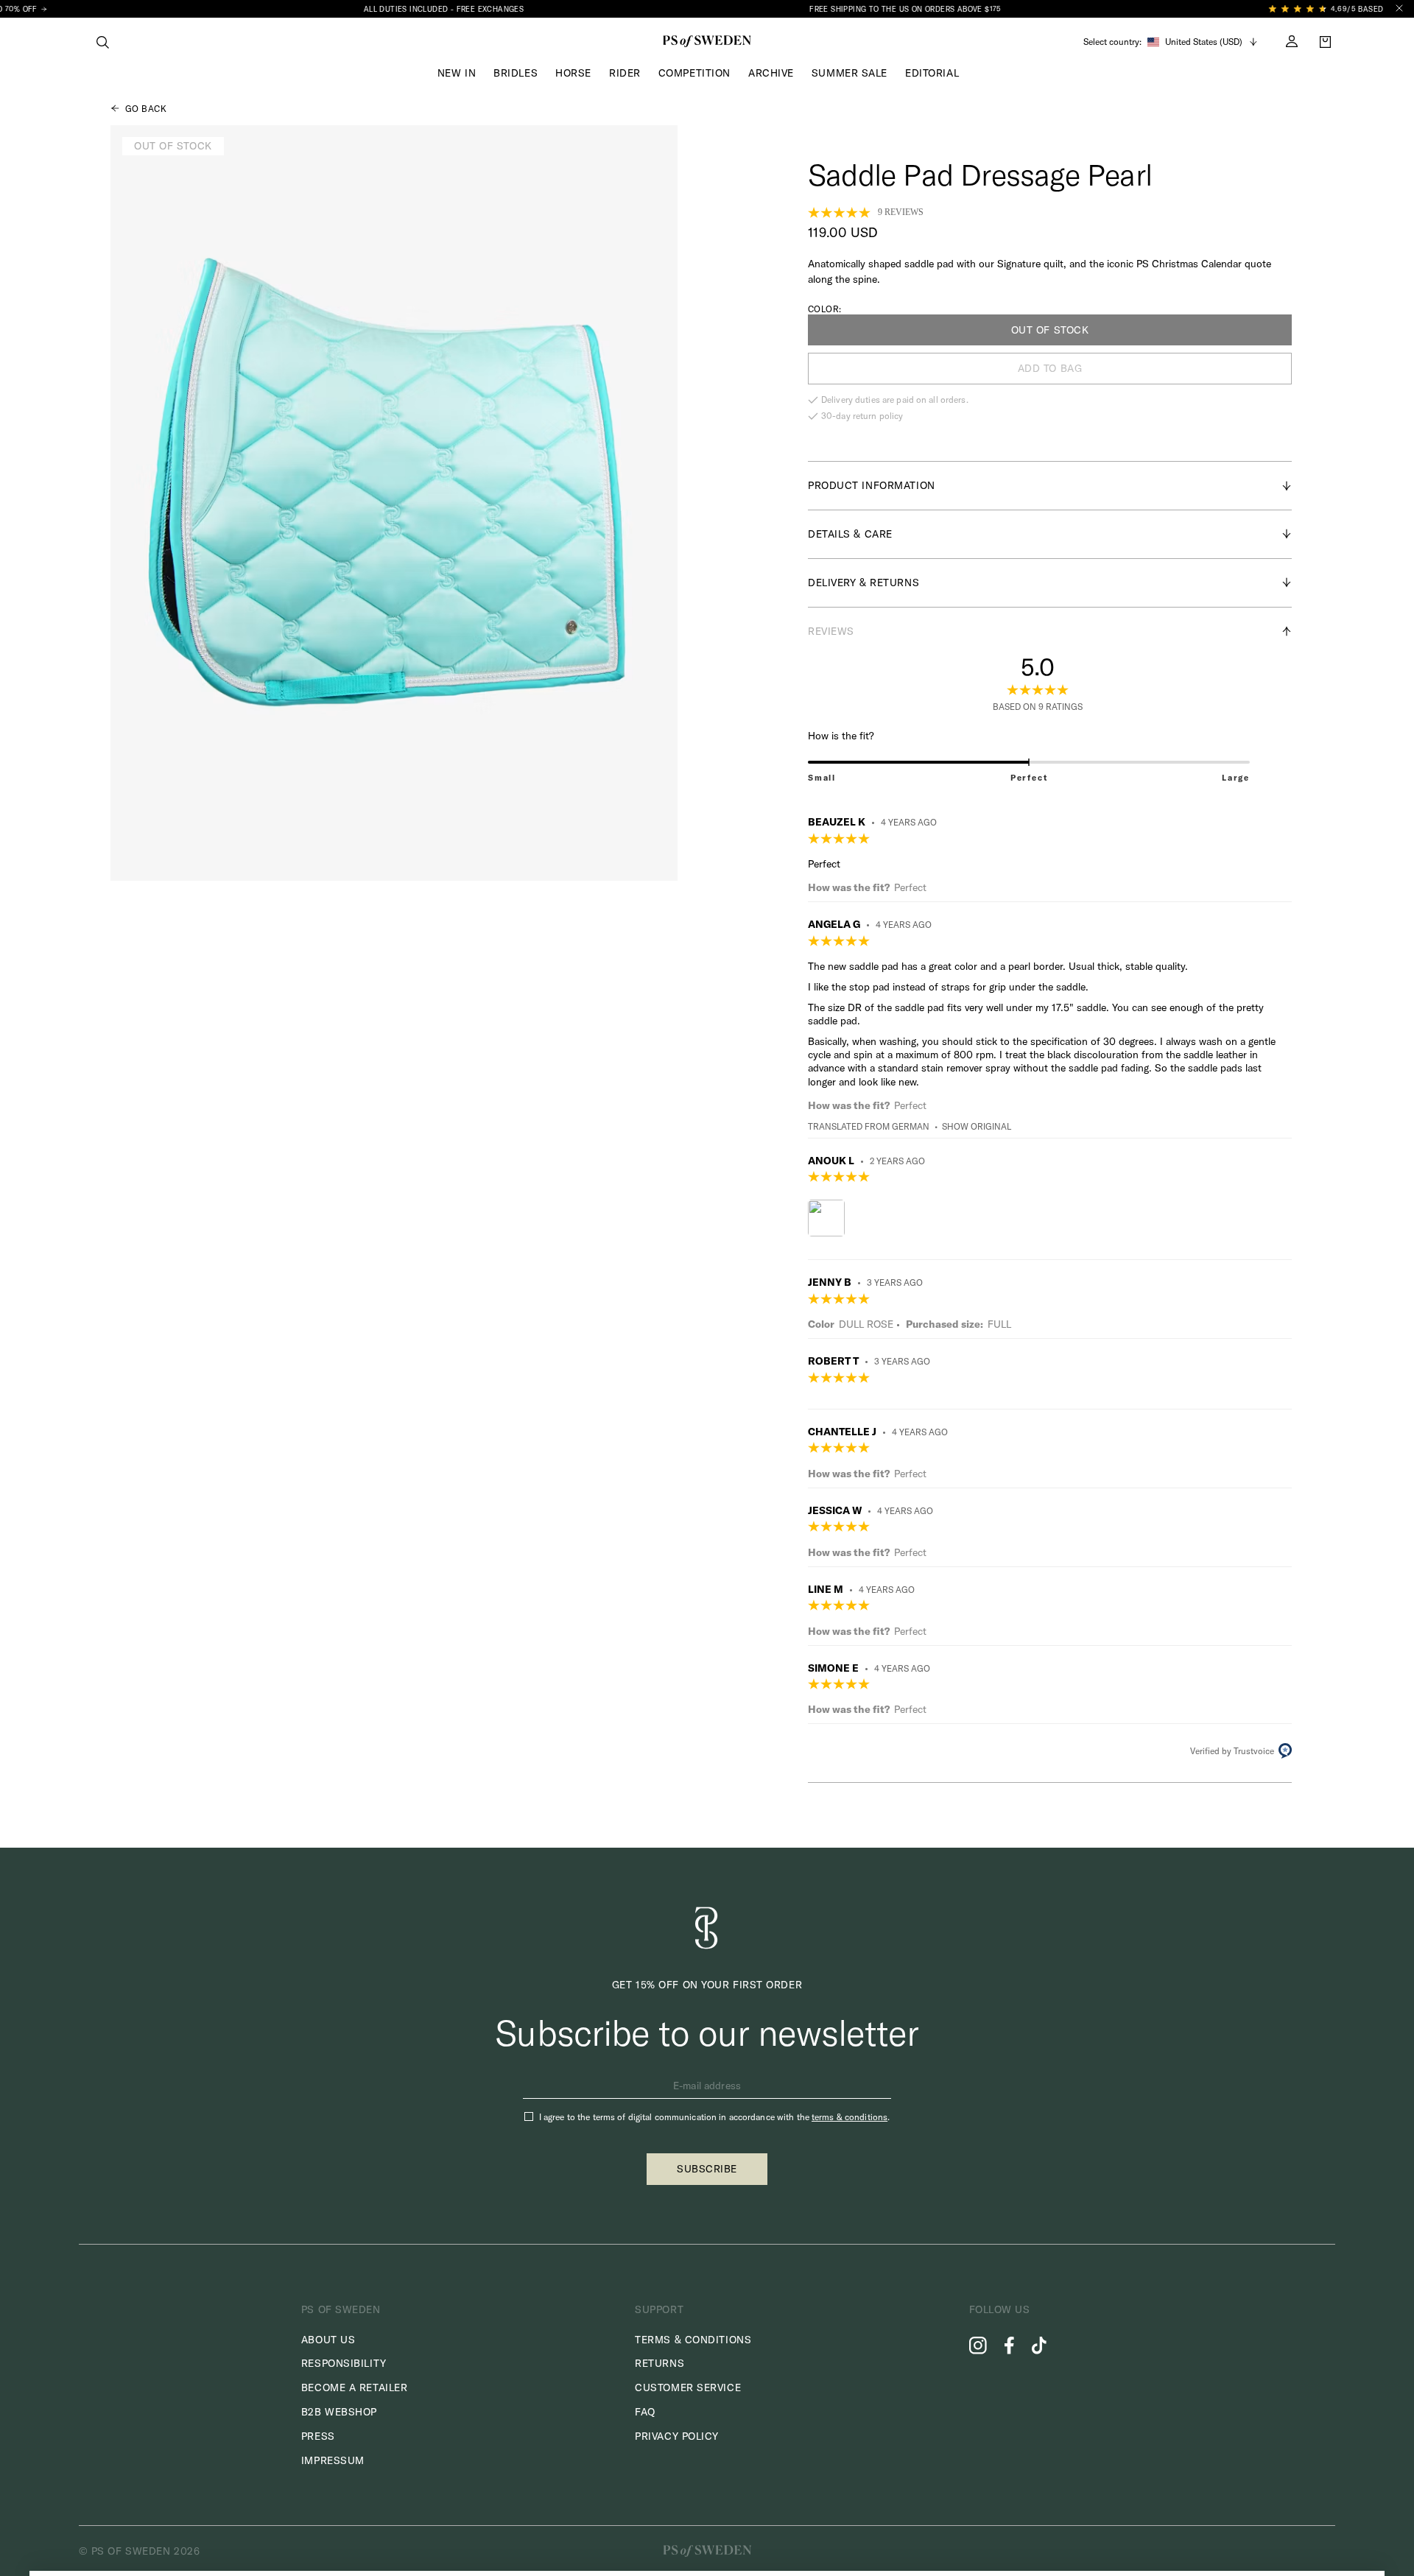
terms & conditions (850, 2117)
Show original (977, 1126)
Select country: (1112, 42)
